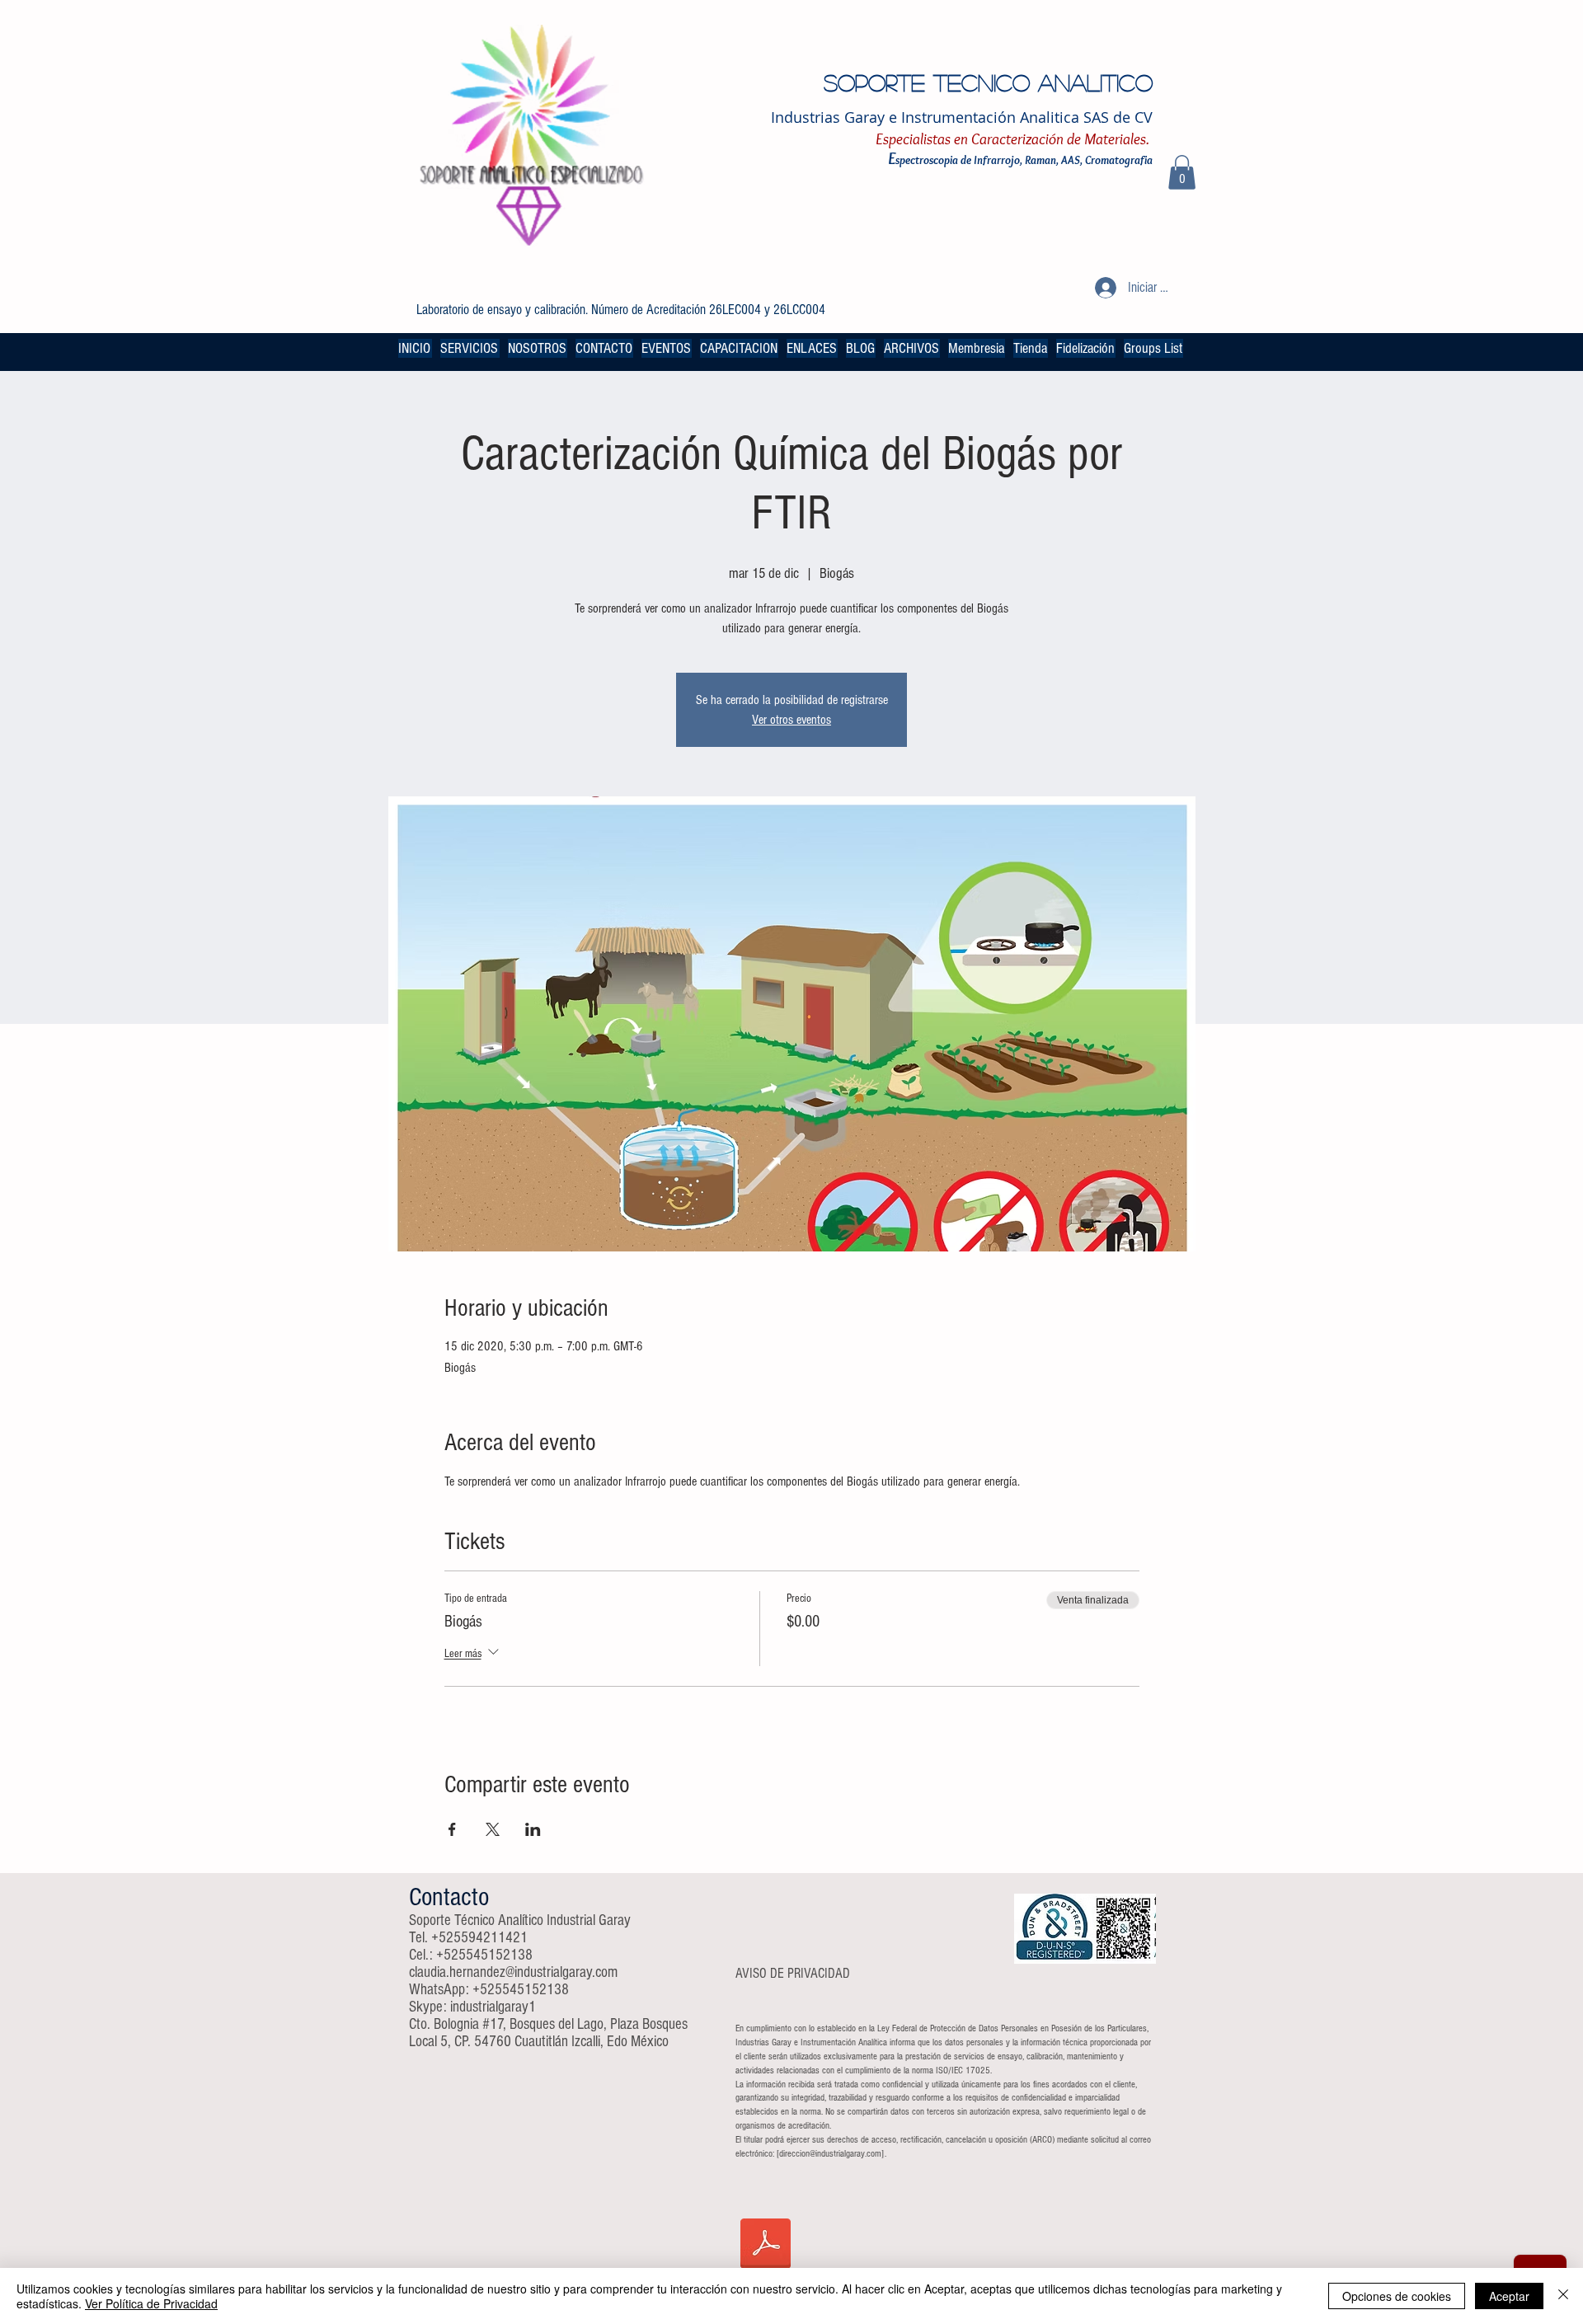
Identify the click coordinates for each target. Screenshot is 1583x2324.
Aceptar (1509, 2296)
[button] (1182, 172)
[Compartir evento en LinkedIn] (533, 1829)
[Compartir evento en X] (493, 1829)
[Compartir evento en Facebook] (452, 1829)
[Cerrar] (1563, 2296)
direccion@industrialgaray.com (830, 2154)
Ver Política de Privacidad (151, 2303)
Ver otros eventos (791, 720)
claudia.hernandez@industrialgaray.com (513, 1972)
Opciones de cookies (1397, 2296)
